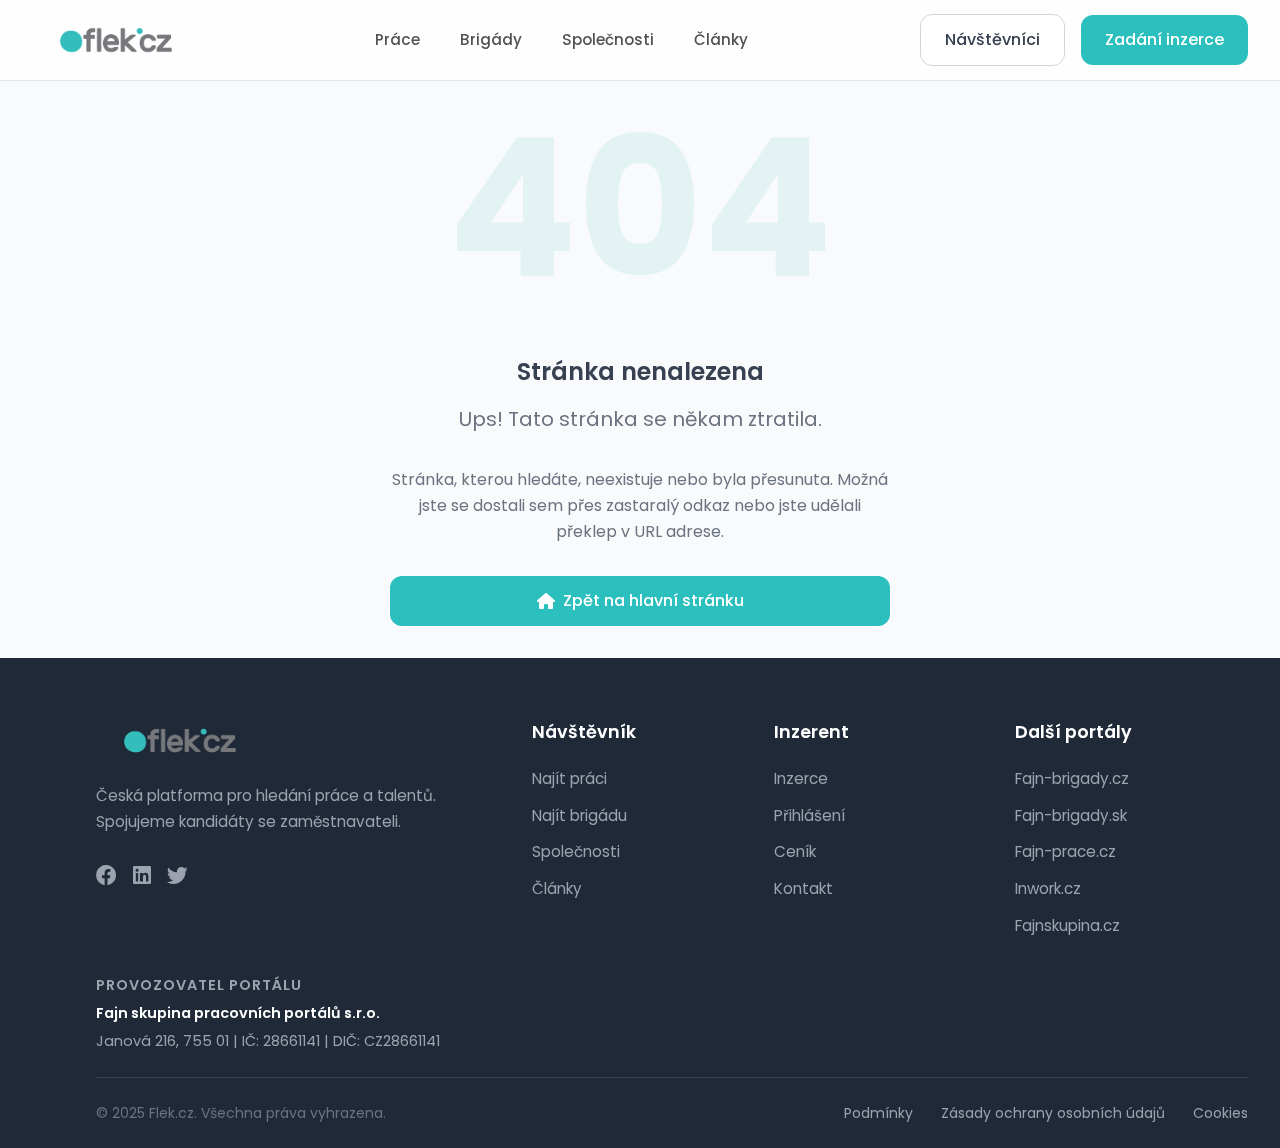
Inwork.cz (1048, 888)
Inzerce (801, 778)
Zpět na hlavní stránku (653, 600)
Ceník (795, 851)
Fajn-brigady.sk (1071, 815)
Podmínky (878, 1113)
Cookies (1220, 1113)
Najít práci (569, 778)
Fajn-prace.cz (1065, 851)
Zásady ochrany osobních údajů (1053, 1113)
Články (721, 39)
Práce (397, 39)
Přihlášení (809, 815)
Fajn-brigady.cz (1072, 778)
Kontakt (803, 888)
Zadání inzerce (1164, 39)
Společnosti (608, 39)
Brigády (491, 39)
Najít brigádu (579, 815)
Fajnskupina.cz (1067, 925)
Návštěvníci (992, 39)
